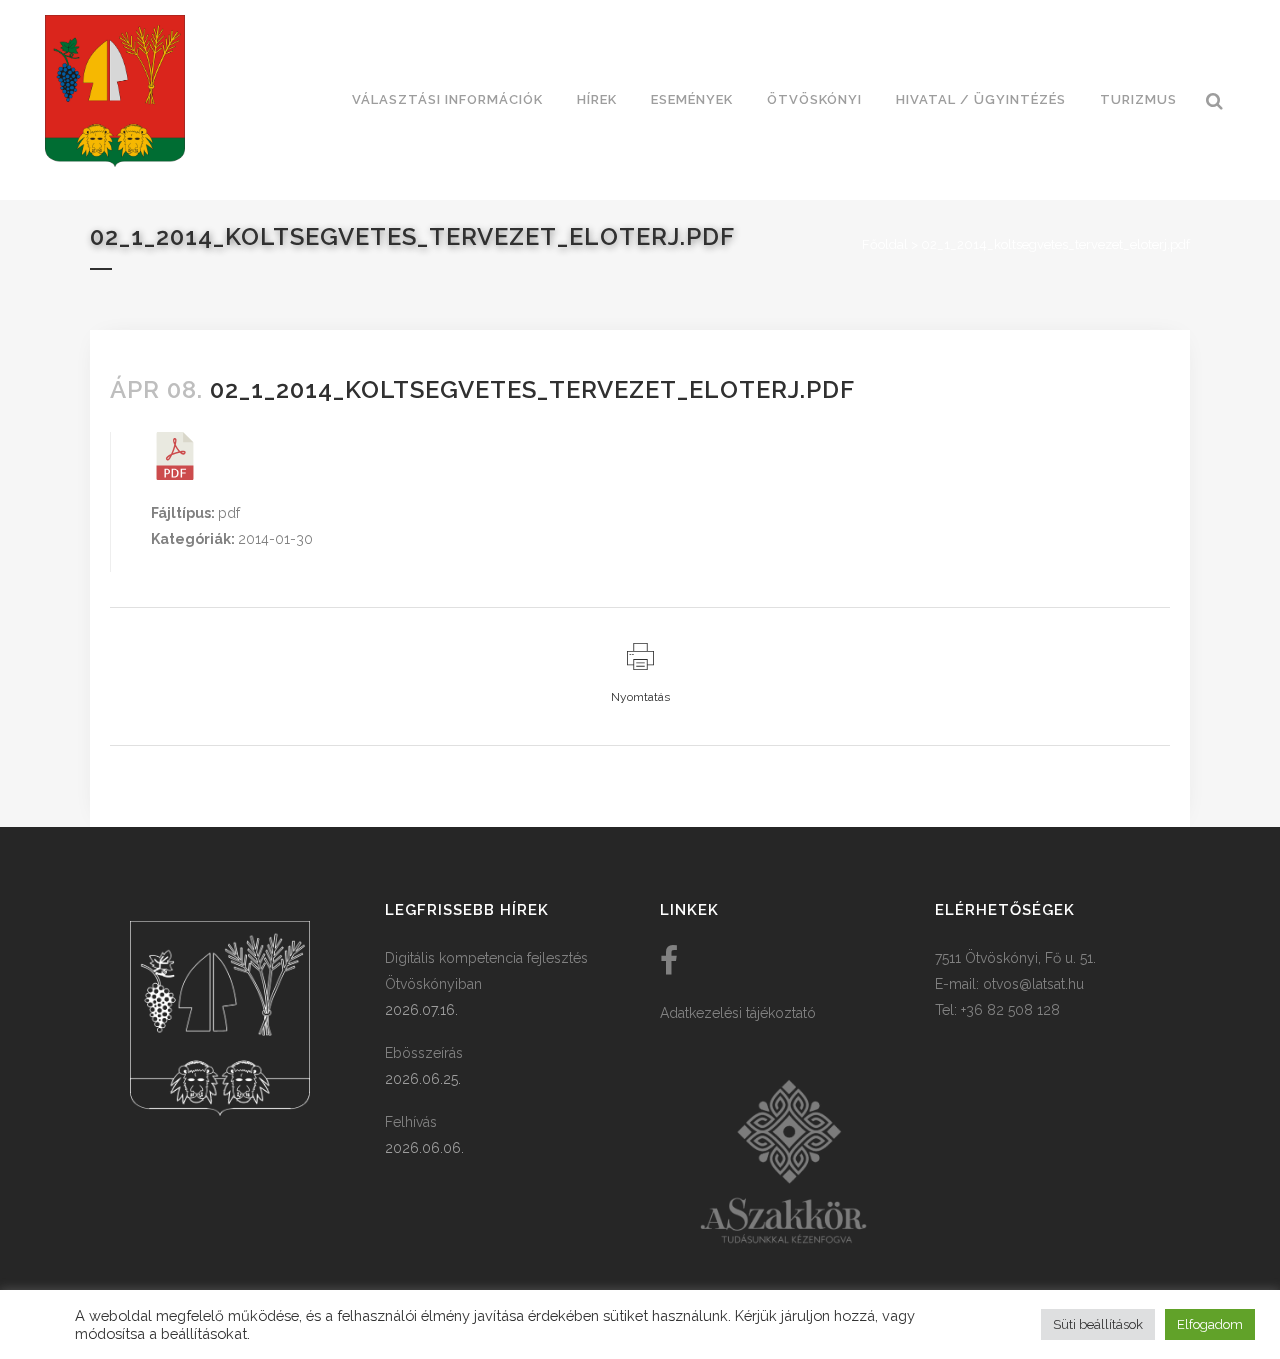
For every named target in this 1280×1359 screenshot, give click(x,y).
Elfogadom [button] (1210, 1324)
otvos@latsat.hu (1033, 984)
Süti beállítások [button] (1098, 1324)
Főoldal (885, 244)
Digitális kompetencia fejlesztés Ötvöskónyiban (486, 971)
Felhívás (411, 1122)
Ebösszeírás (424, 1053)
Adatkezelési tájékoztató (738, 1013)
